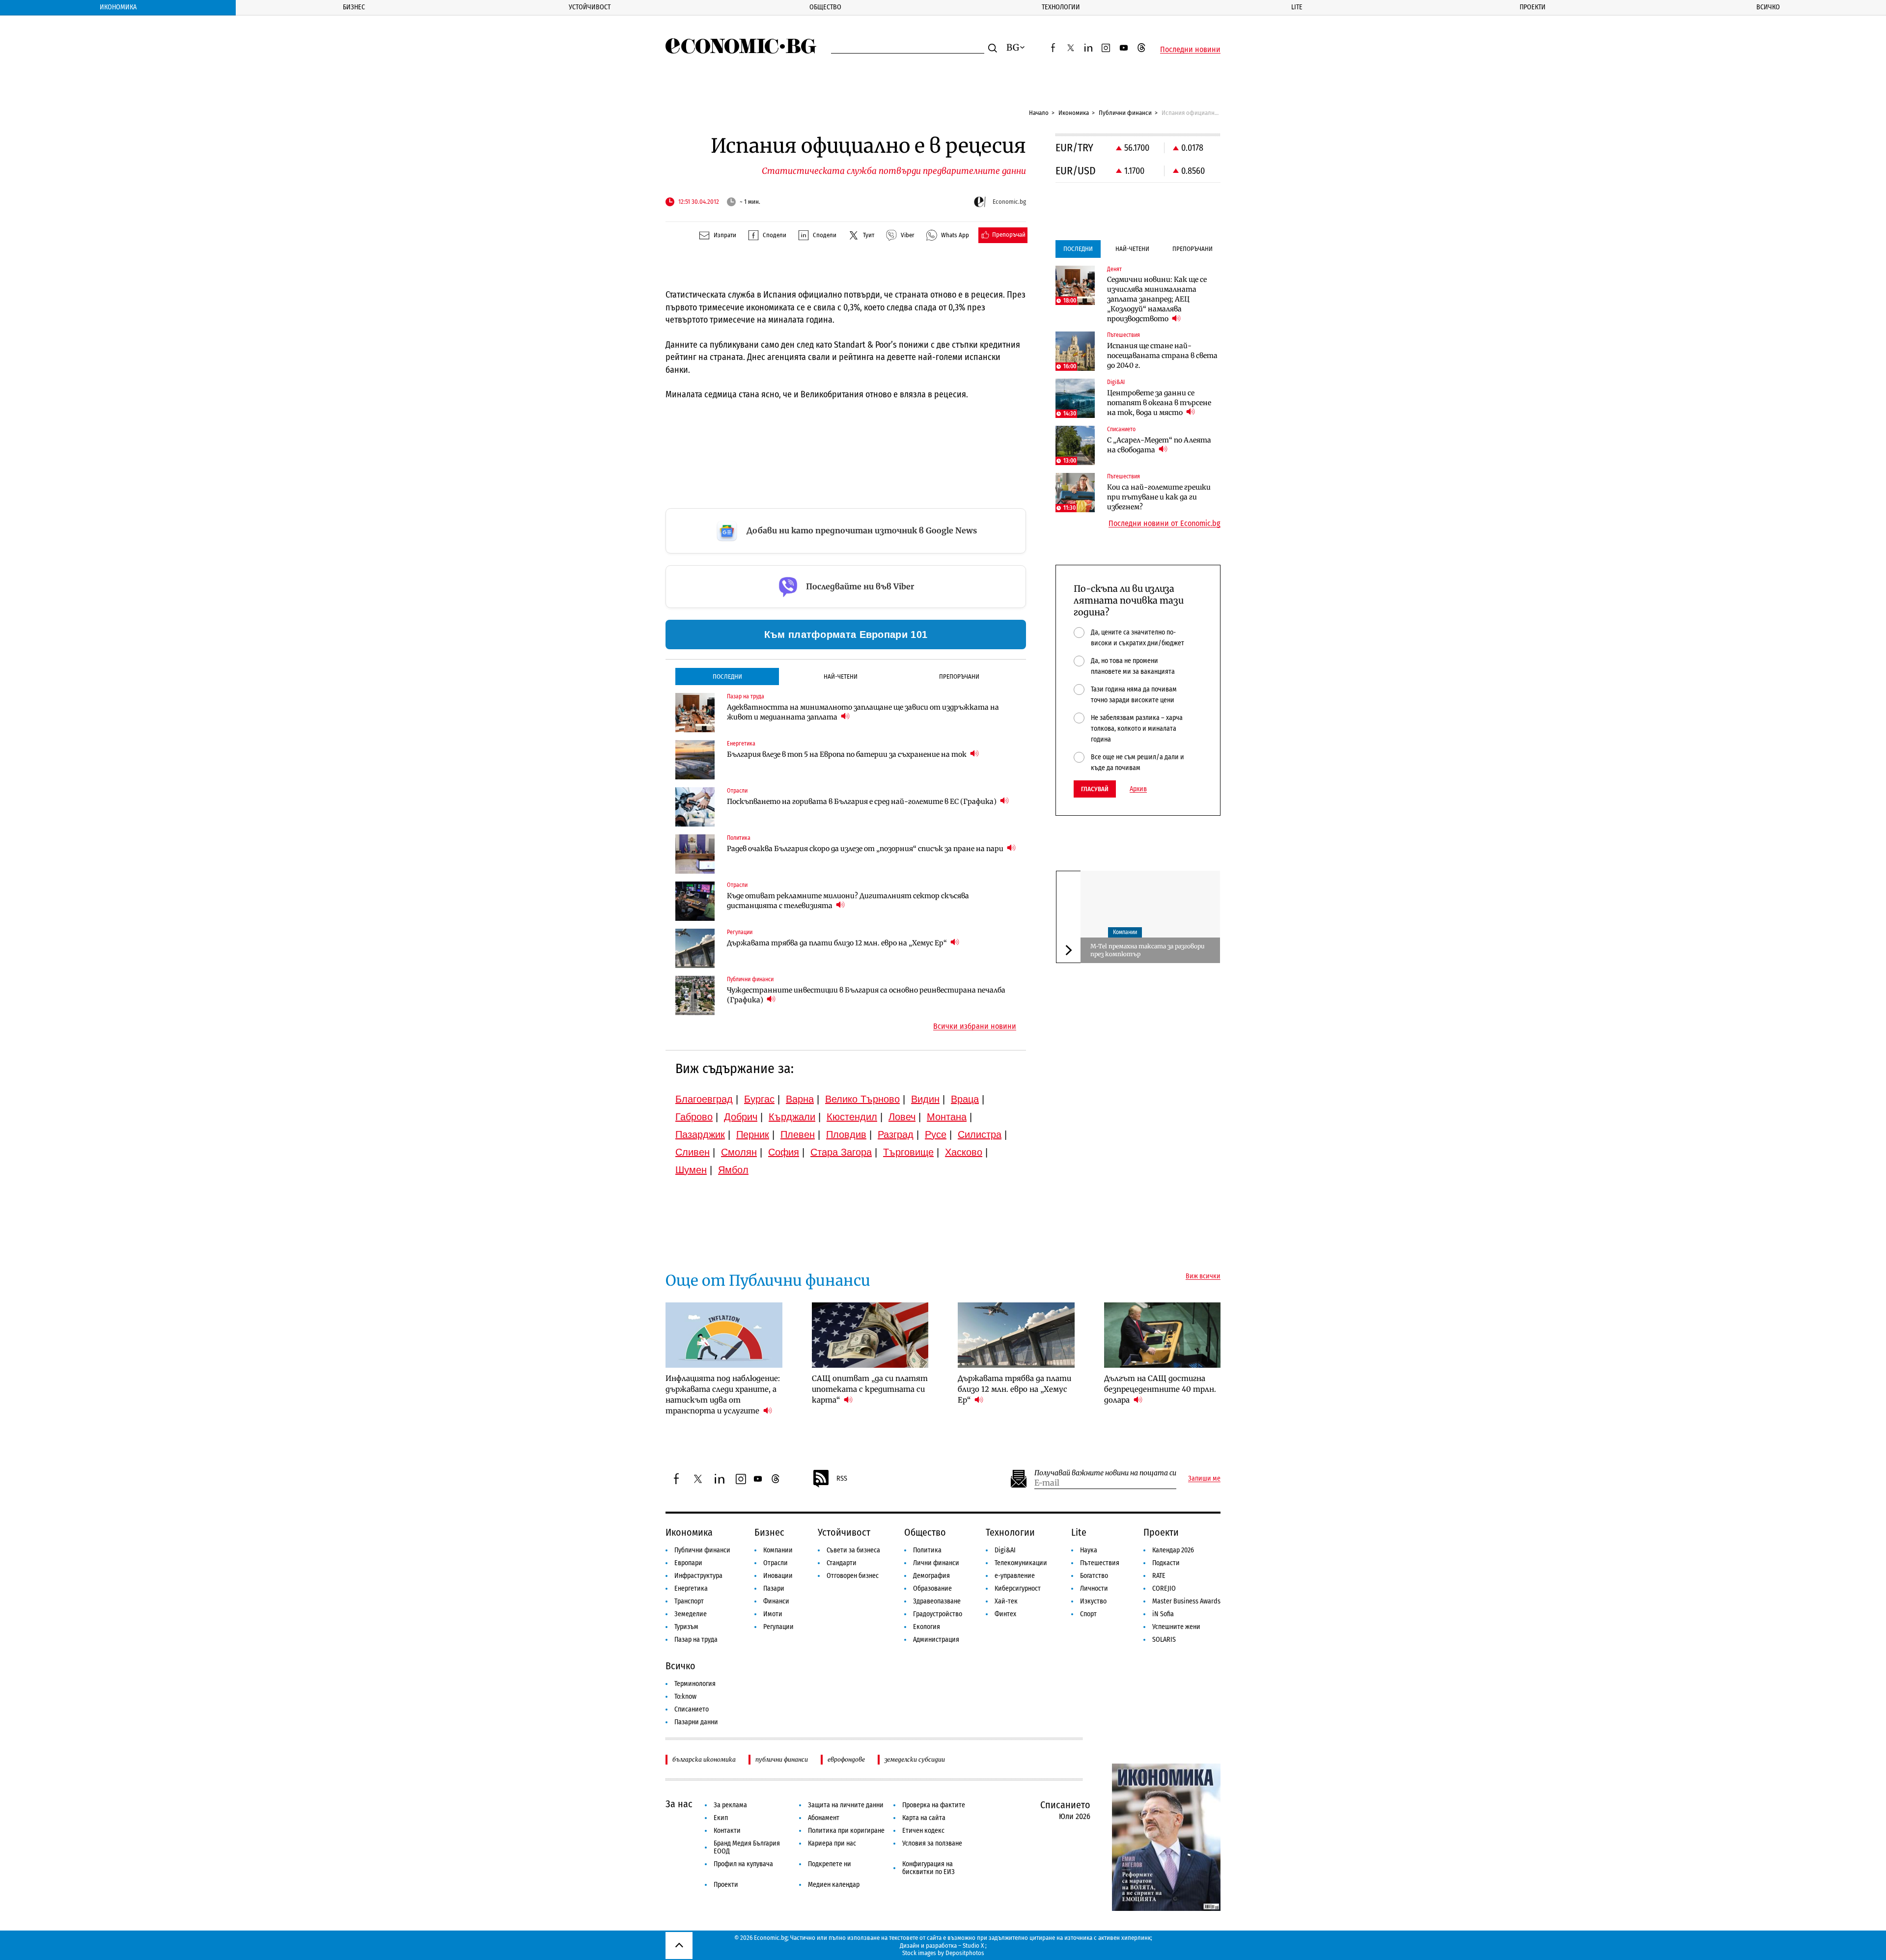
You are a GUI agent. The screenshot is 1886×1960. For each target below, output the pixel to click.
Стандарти (842, 1563)
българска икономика (704, 1759)
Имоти (773, 1614)
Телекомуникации (1021, 1563)
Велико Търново (862, 1099)
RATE (1159, 1576)
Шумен (691, 1170)
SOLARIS (1164, 1640)
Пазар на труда (696, 1640)
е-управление (1015, 1576)
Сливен (693, 1152)
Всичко (1768, 7)
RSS (842, 1478)
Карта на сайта (924, 1818)
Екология (927, 1627)
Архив (1138, 789)
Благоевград (704, 1099)
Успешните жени (1176, 1627)
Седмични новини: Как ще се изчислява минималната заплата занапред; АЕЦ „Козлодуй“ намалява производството (1157, 299)
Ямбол (733, 1170)
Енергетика (691, 1588)
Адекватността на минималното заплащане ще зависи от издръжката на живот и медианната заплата (863, 712)
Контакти (727, 1831)
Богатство (1094, 1576)
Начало (1039, 113)
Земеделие (691, 1614)
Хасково (964, 1152)
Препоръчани (959, 676)
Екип (721, 1818)
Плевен (798, 1134)
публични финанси (782, 1759)
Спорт (1088, 1614)
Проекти (1533, 7)
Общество (825, 7)
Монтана (947, 1117)
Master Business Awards (1186, 1601)
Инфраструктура (698, 1576)
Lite (1297, 7)
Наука (1089, 1550)
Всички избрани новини (975, 1026)
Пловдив (846, 1134)
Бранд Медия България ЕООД (747, 1847)
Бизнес (354, 7)
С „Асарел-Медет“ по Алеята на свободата (1159, 445)
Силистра (980, 1134)
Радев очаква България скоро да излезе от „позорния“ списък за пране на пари (866, 849)
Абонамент (824, 1818)
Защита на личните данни (846, 1805)
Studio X (973, 1946)
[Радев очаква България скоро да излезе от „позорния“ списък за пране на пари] (695, 854)
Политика (927, 1550)
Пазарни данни (696, 1722)
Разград (896, 1134)
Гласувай (1095, 789)
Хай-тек (1006, 1601)
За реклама (730, 1805)
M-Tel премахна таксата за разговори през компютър (1148, 950)
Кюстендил (852, 1117)
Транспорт (689, 1601)
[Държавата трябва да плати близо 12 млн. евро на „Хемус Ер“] (695, 948)
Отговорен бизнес (853, 1576)
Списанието (692, 1709)
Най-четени (841, 676)
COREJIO (1164, 1588)
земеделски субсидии (915, 1759)
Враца (965, 1099)
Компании (1125, 933)
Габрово (694, 1117)
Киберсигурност (1018, 1588)
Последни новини (1190, 50)
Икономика (118, 7)
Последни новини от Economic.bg (1165, 524)
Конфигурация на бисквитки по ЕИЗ (929, 1868)
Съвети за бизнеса (853, 1550)
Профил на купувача (743, 1864)
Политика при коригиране (846, 1831)
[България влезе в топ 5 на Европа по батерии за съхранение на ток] (695, 760)
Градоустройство (938, 1614)
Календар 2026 (1173, 1550)
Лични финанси (936, 1563)
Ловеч (902, 1117)
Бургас (759, 1099)
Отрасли (776, 1563)
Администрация (936, 1640)
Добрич (741, 1117)
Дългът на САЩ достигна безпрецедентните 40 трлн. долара (1160, 1389)
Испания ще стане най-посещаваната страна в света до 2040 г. (1162, 356)
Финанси (776, 1601)
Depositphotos (965, 1953)
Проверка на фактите (934, 1805)
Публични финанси (1125, 113)
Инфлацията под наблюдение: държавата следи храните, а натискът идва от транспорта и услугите (723, 1394)
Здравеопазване (937, 1601)
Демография (931, 1576)
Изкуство (1093, 1601)
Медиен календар (834, 1885)
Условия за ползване (932, 1843)
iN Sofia (1163, 1614)
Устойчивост (590, 7)
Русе (936, 1134)
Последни (727, 676)
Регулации (778, 1627)
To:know (685, 1697)
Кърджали (792, 1117)
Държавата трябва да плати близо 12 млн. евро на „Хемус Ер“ (838, 943)
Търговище (908, 1152)
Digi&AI (1005, 1550)
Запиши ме (1204, 1479)
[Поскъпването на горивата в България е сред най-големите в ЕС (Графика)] (695, 807)
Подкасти (1166, 1563)
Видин (925, 1099)
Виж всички (1203, 1276)
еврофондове (846, 1759)
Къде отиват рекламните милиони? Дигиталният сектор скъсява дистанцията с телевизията (848, 901)
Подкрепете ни (830, 1864)
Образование (932, 1588)
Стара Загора (841, 1152)
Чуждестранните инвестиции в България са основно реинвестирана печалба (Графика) (866, 995)
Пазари (774, 1588)
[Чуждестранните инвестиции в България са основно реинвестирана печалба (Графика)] (695, 995)
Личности (1094, 1588)
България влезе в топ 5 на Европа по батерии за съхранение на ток (847, 754)
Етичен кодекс (923, 1831)
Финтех (1005, 1614)
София (784, 1152)
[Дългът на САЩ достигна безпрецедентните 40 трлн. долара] (1163, 1335)
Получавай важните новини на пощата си (1105, 1473)
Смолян (739, 1152)
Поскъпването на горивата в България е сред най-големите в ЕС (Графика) (862, 801)
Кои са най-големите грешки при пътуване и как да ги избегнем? (1159, 497)
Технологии (1061, 7)
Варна (800, 1099)
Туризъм (686, 1627)
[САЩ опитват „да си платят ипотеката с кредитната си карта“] (870, 1335)
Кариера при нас (832, 1843)
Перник (753, 1134)
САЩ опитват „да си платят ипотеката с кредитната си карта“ (870, 1389)
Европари (688, 1563)
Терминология (695, 1684)
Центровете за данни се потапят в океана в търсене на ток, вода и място (1159, 403)
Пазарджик (700, 1134)
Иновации (778, 1576)
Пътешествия (1100, 1563)
